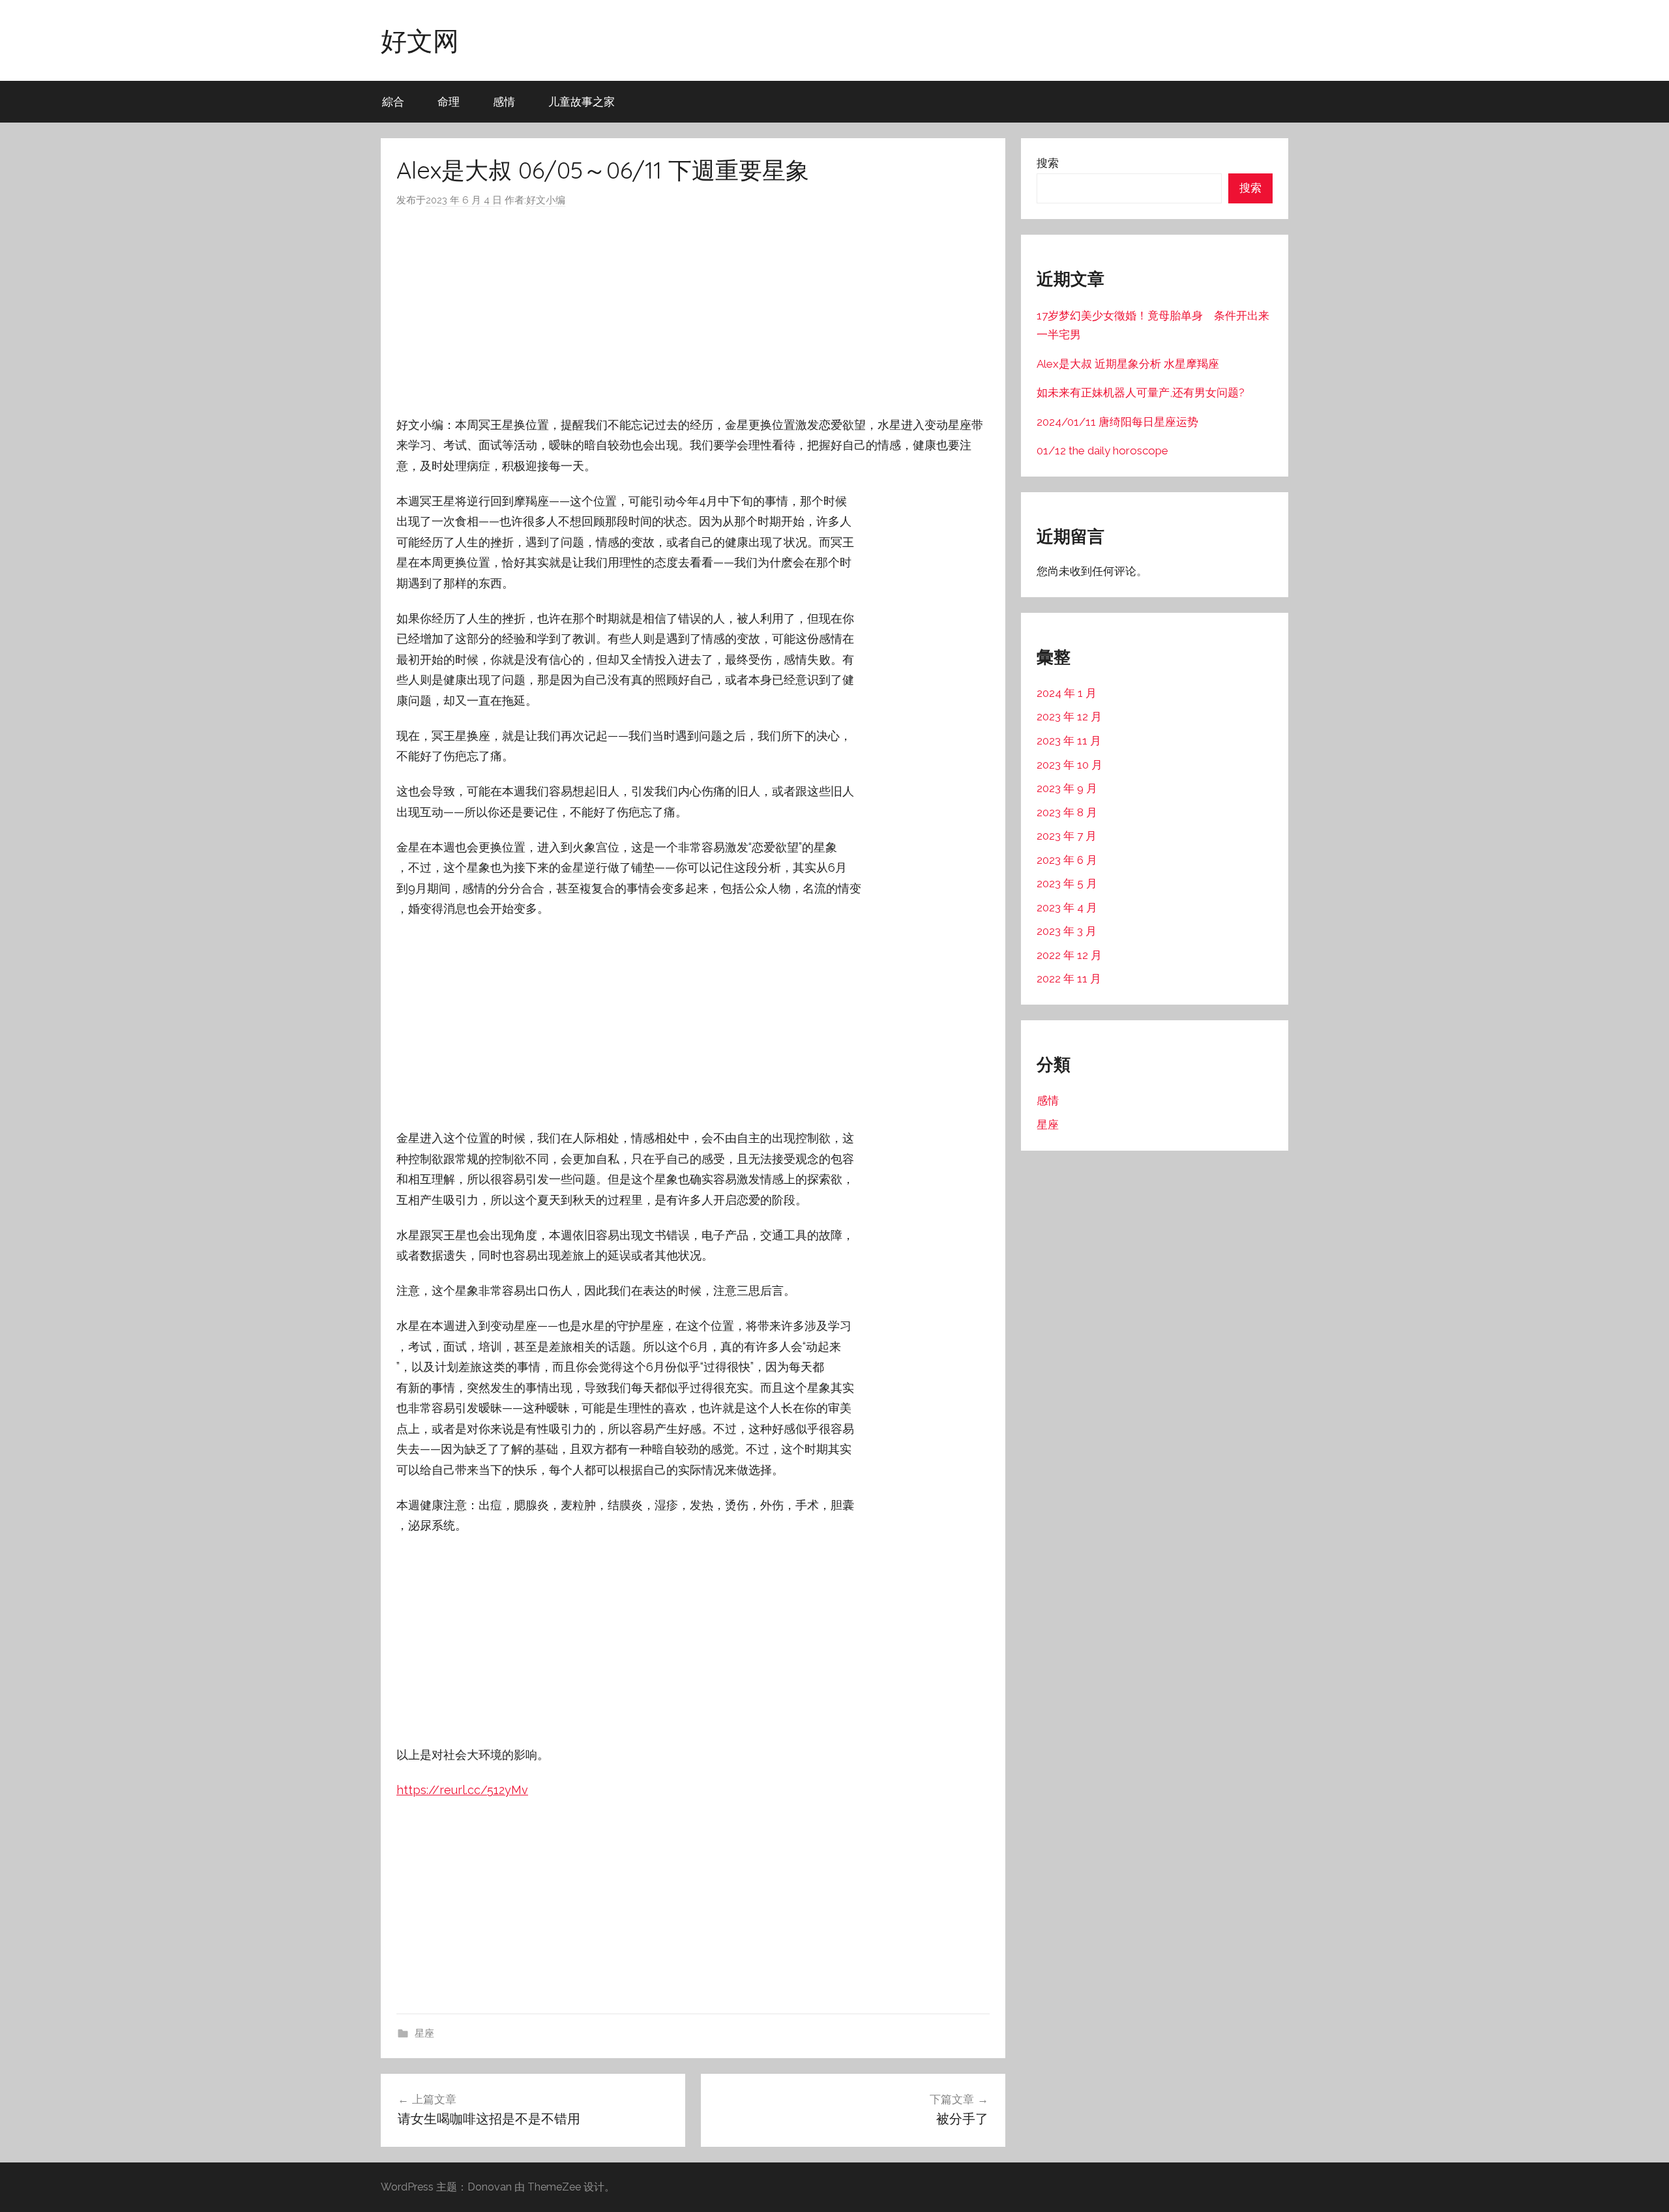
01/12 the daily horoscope (1102, 450)
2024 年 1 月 (1067, 693)
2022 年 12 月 (1069, 955)
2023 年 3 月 (1067, 931)
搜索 (1048, 163)
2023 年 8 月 (1067, 812)
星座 (424, 2033)
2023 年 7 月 (1067, 836)
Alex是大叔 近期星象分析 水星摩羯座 (1128, 364)
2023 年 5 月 (1067, 883)
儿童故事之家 (582, 101)
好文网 (420, 40)
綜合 (393, 101)
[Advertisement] (693, 312)
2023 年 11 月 (1069, 741)
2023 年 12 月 (1069, 716)
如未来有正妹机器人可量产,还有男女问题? (1141, 392)
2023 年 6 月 (1067, 860)
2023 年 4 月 (1067, 907)
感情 (504, 101)
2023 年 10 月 (1070, 765)
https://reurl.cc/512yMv (462, 1790)
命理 (449, 101)
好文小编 (546, 200)
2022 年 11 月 (1069, 979)
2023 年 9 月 (1067, 788)
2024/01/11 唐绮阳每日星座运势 (1117, 422)
